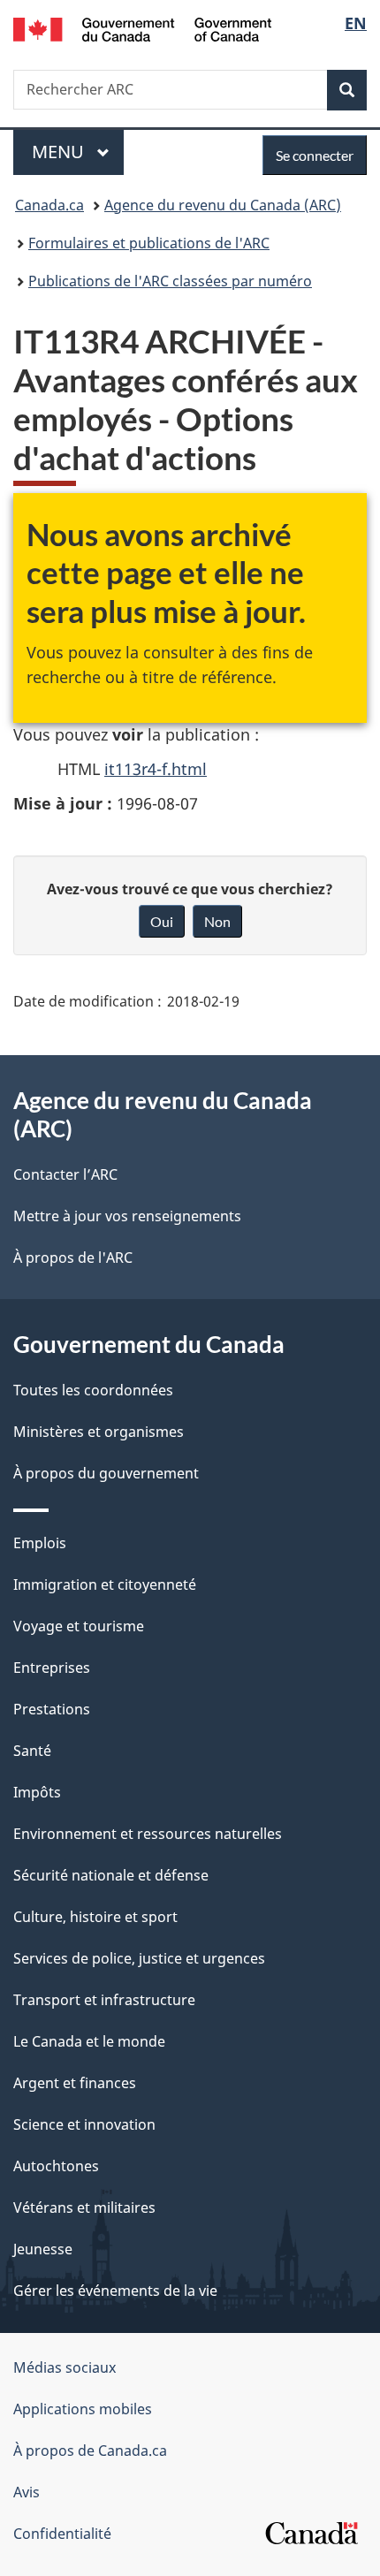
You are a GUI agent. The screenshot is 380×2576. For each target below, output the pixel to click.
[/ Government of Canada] (143, 28)
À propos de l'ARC (73, 1258)
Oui (162, 921)
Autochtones (56, 2166)
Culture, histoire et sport (95, 1917)
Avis (27, 2492)
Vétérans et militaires (84, 2207)
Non (217, 921)
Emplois (40, 1543)
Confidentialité (62, 2534)
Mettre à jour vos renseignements (127, 1216)
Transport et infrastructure (104, 2000)
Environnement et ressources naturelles (148, 1834)
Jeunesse (43, 2249)
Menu (78, 152)
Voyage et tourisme (79, 1626)
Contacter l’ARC (65, 1174)
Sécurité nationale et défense (111, 1875)
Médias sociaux (65, 2367)
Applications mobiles (83, 2409)
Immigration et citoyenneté (105, 1584)
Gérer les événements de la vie (115, 2291)
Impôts (37, 1792)
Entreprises (52, 1668)
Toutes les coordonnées (93, 1390)
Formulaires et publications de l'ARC (149, 243)
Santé (32, 1751)
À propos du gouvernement (106, 1473)
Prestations (52, 1709)
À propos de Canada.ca (90, 2451)
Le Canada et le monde (89, 2041)
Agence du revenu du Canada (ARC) (223, 205)
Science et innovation (84, 2124)
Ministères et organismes (99, 1432)
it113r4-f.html (156, 769)
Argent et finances (75, 2083)
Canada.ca (49, 205)
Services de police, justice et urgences (139, 1958)
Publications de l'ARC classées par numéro (170, 281)
